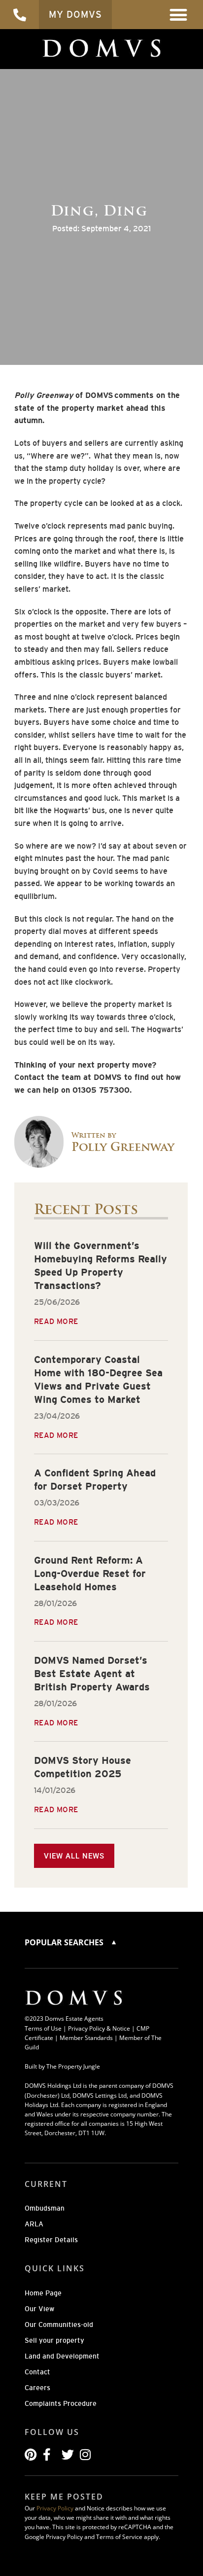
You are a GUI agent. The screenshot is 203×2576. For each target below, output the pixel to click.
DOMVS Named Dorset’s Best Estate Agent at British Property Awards (92, 1674)
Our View (39, 2309)
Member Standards (86, 2038)
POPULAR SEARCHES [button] (65, 1942)
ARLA (34, 2224)
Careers (37, 2388)
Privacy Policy (55, 2508)
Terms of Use (43, 2028)
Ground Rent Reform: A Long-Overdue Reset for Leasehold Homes (90, 1574)
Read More (56, 1321)
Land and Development (62, 2356)
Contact (37, 2372)
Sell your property (54, 2340)
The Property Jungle (73, 2066)
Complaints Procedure (61, 2403)
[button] (179, 15)
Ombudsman (45, 2208)
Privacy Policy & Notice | (102, 2028)
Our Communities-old (59, 2325)
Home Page (43, 2293)
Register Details (51, 2240)
